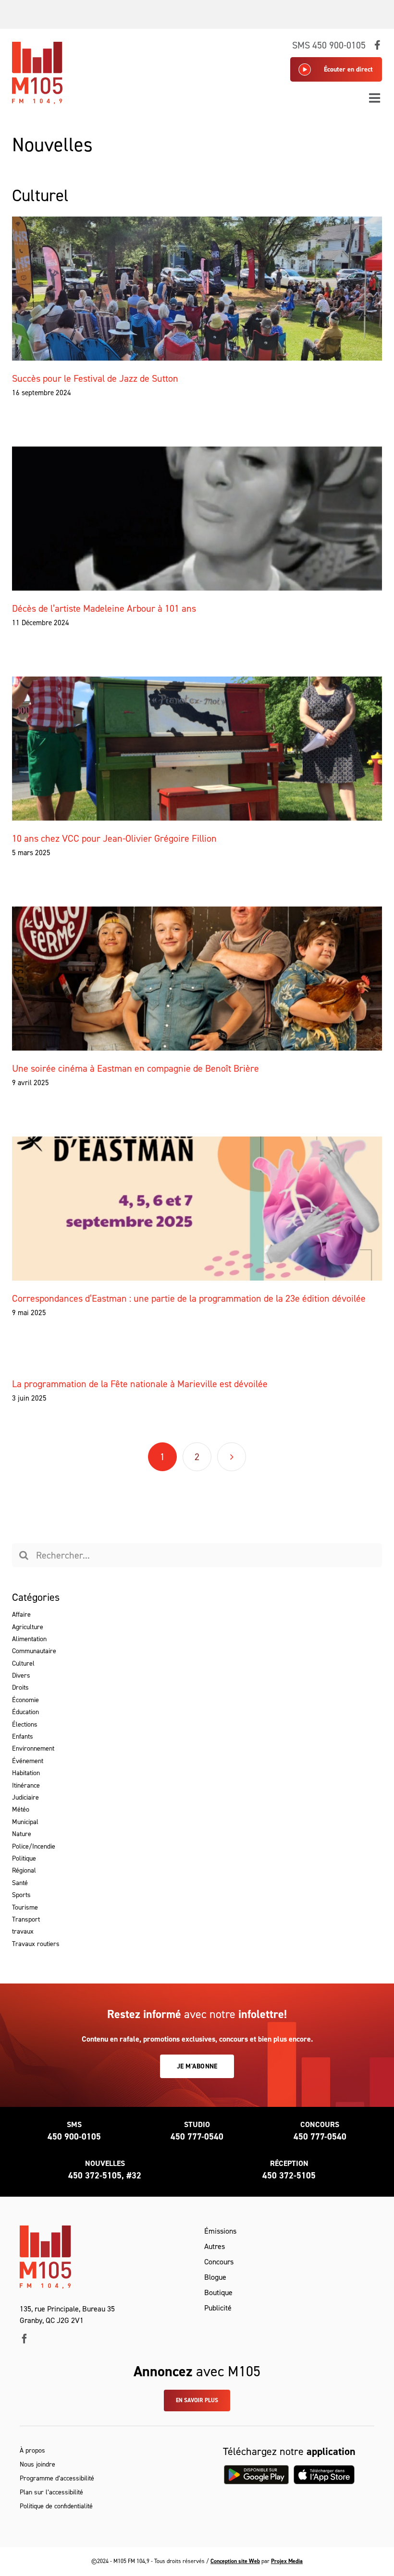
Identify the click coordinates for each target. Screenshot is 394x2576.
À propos (32, 2450)
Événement (28, 1761)
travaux (23, 1931)
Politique (24, 1858)
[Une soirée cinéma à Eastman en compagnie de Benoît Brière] (197, 979)
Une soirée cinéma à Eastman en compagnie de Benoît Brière (135, 1068)
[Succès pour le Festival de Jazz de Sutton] (197, 289)
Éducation (25, 1712)
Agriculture (28, 1627)
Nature (22, 1834)
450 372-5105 (289, 2176)
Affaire (21, 1615)
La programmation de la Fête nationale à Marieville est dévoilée (140, 1384)
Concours (219, 2262)
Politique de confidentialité (56, 2506)
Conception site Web (235, 2561)
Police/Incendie (34, 1846)
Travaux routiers (36, 1944)
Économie (25, 1700)
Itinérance (26, 1785)
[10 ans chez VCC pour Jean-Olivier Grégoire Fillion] (197, 749)
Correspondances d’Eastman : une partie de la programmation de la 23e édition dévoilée (189, 1298)
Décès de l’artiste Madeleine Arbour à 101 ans (104, 608)
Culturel (23, 1663)
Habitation (26, 1773)
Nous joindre (37, 2464)
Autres (215, 2246)
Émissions (220, 2231)
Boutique (218, 2292)
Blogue (215, 2277)
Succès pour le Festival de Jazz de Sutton (95, 378)
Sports (21, 1895)
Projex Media (287, 2561)
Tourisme (25, 1907)
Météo (21, 1809)
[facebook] (25, 2339)
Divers (21, 1675)
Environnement (33, 1748)
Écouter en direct (348, 69)
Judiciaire (25, 1797)
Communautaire (34, 1651)
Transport (26, 1919)
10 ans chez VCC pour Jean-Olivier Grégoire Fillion (114, 838)
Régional (24, 1870)
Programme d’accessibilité (57, 2478)
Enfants (23, 1736)
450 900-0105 (74, 2137)
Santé (20, 1883)
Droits (20, 1687)
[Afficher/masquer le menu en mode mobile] (376, 98)
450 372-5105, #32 (105, 2176)
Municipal (25, 1822)
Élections (25, 1724)
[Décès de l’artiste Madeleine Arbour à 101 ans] (197, 519)
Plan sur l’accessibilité (51, 2492)
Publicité (218, 2308)
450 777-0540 (197, 2137)
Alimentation (29, 1639)
